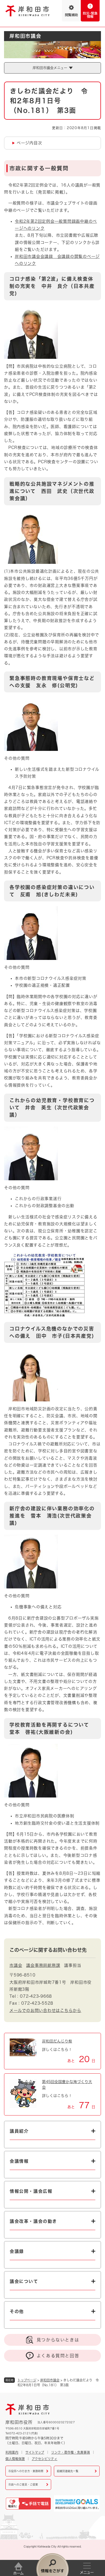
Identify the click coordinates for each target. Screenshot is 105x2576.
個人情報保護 (15, 2459)
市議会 (16, 1965)
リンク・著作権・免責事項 (71, 2452)
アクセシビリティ (45, 2459)
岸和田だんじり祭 (57, 2041)
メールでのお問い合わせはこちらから (45, 2010)
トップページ (27, 2380)
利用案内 (12, 2452)
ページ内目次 (29, 143)
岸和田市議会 (50, 2380)
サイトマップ (35, 2452)
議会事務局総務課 (43, 1965)
